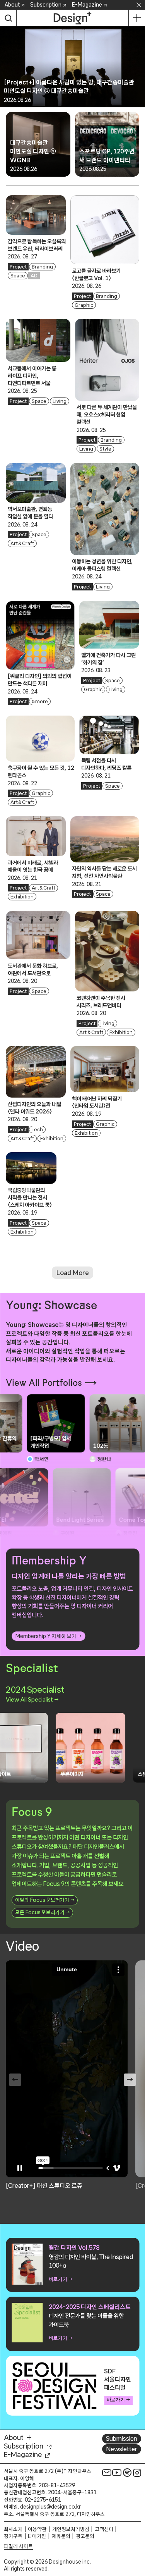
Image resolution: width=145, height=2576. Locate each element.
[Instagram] (137, 2473)
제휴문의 (61, 2536)
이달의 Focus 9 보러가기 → (45, 1900)
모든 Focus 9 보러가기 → (42, 1912)
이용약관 (37, 2529)
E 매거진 (37, 2536)
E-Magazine (87, 5)
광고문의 (85, 2536)
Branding (42, 267)
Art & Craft (22, 543)
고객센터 (104, 2529)
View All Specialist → (32, 1699)
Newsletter (122, 2449)
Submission (122, 2438)
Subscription (46, 5)
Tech (37, 1130)
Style (105, 449)
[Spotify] (127, 2473)
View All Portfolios (44, 1383)
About (12, 5)
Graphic (84, 305)
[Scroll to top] (137, 2526)
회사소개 (13, 2529)
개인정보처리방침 (71, 2529)
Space (18, 276)
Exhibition (22, 897)
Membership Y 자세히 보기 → (48, 1636)
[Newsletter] (107, 2473)
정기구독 (13, 2536)
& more (40, 701)
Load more (73, 1273)
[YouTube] (117, 2473)
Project (18, 267)
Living (60, 401)
